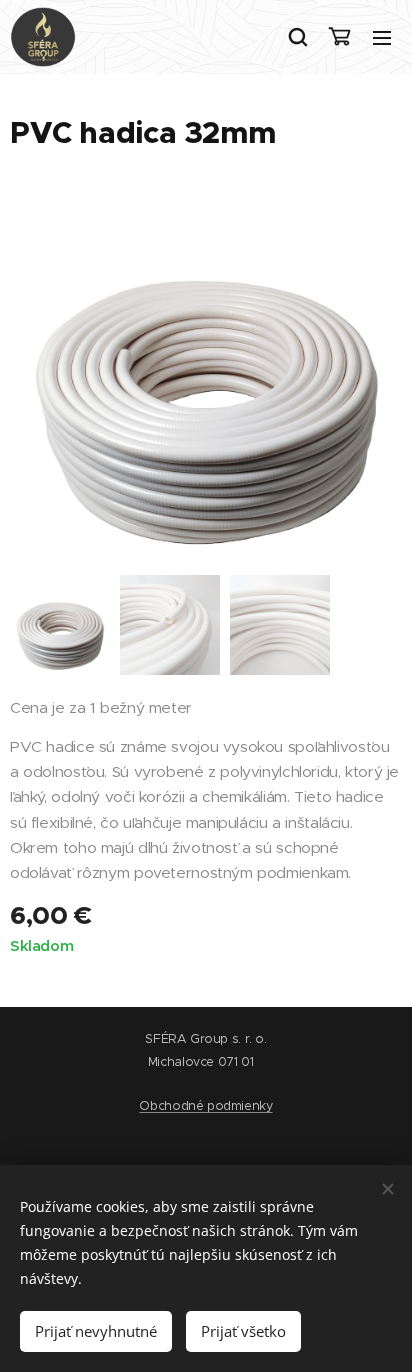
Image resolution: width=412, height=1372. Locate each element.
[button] (297, 37)
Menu (382, 37)
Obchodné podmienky (205, 1105)
